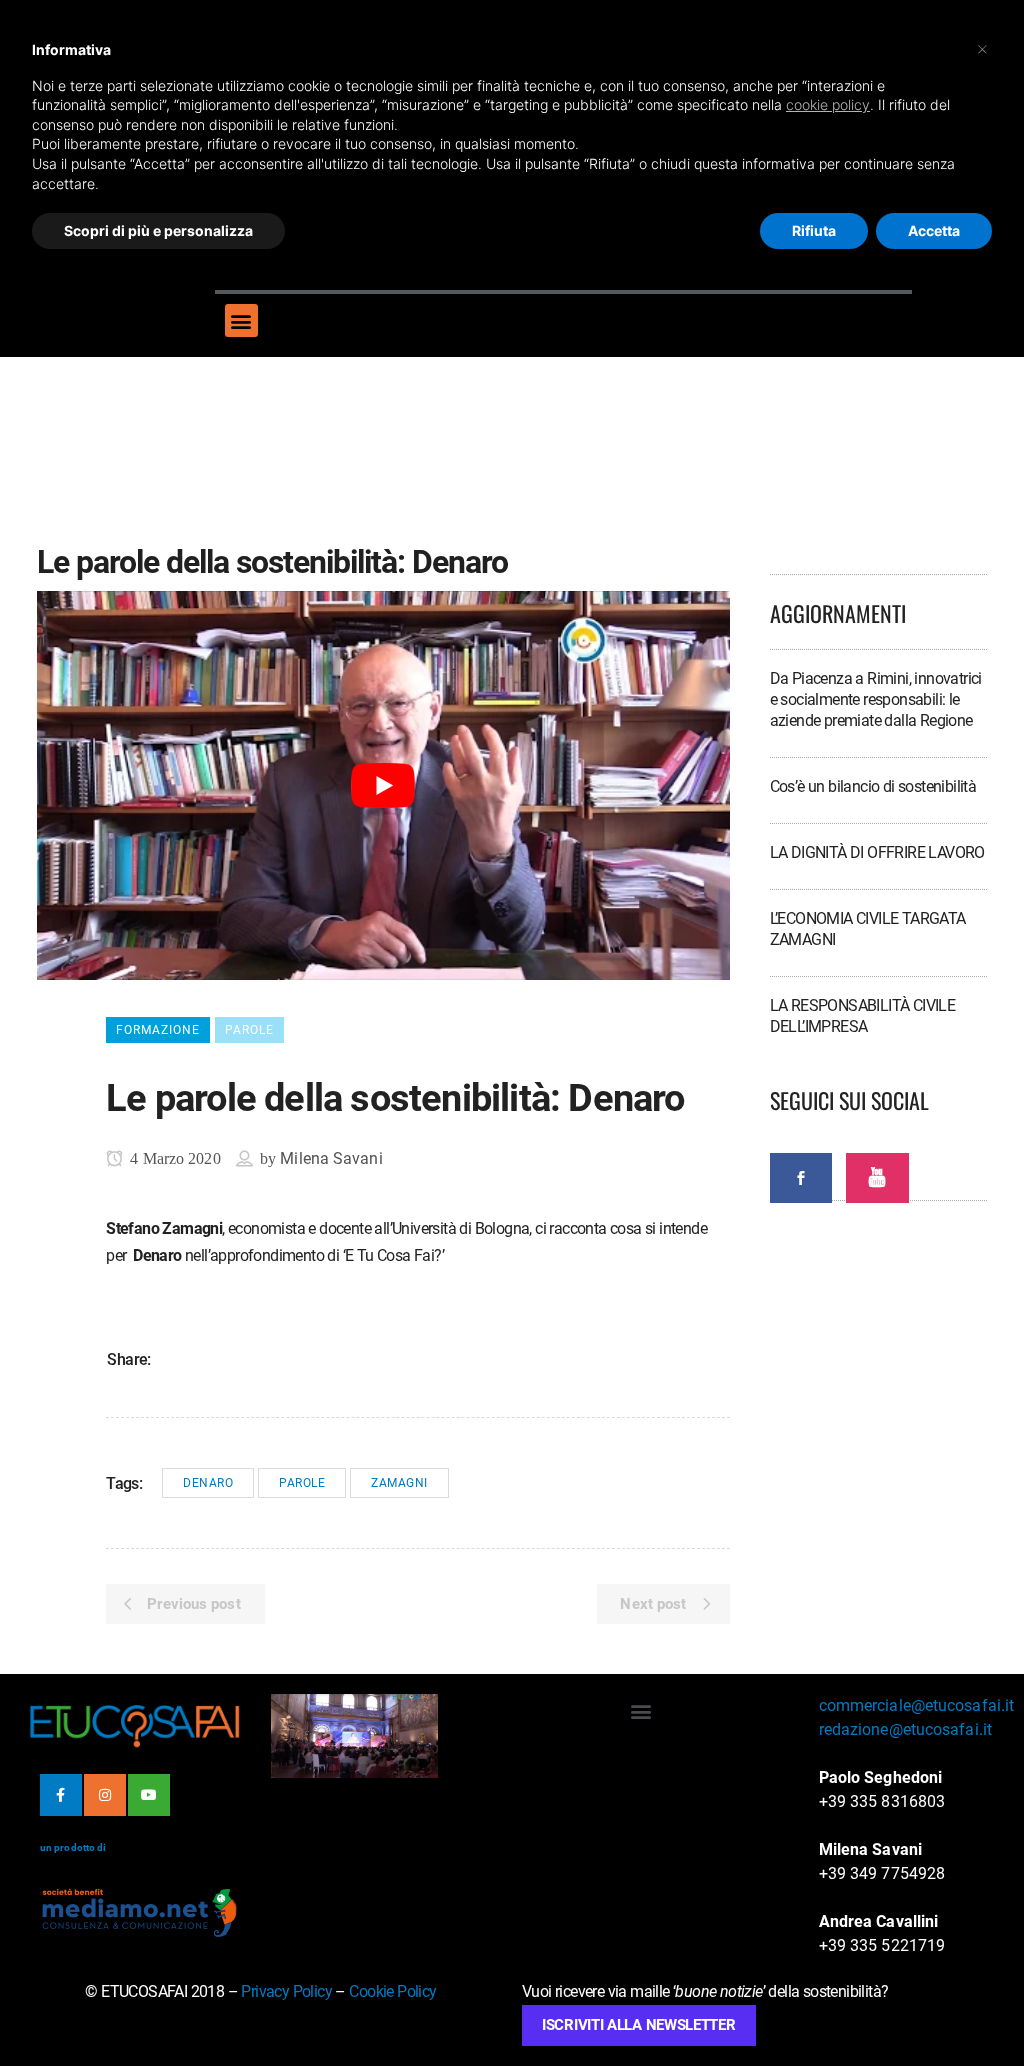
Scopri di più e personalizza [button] (158, 230)
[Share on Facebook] (175, 1358)
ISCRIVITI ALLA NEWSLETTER (639, 2025)
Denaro (208, 1483)
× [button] (982, 48)
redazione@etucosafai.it (905, 1729)
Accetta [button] (934, 230)
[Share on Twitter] (205, 1358)
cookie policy (828, 104)
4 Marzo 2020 (173, 1158)
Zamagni (399, 1483)
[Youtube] (149, 1795)
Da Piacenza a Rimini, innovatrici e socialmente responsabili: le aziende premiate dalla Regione (876, 699)
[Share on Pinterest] (265, 1358)
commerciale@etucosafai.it (917, 1705)
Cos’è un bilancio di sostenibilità (873, 786)
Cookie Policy (392, 1991)
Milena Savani (331, 1158)
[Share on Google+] (235, 1358)
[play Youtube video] (383, 785)
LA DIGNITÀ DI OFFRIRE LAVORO (877, 852)
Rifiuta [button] (814, 230)
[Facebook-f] (61, 1795)
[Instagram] (105, 1795)
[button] (241, 320)
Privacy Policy (286, 1991)
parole (302, 1483)
